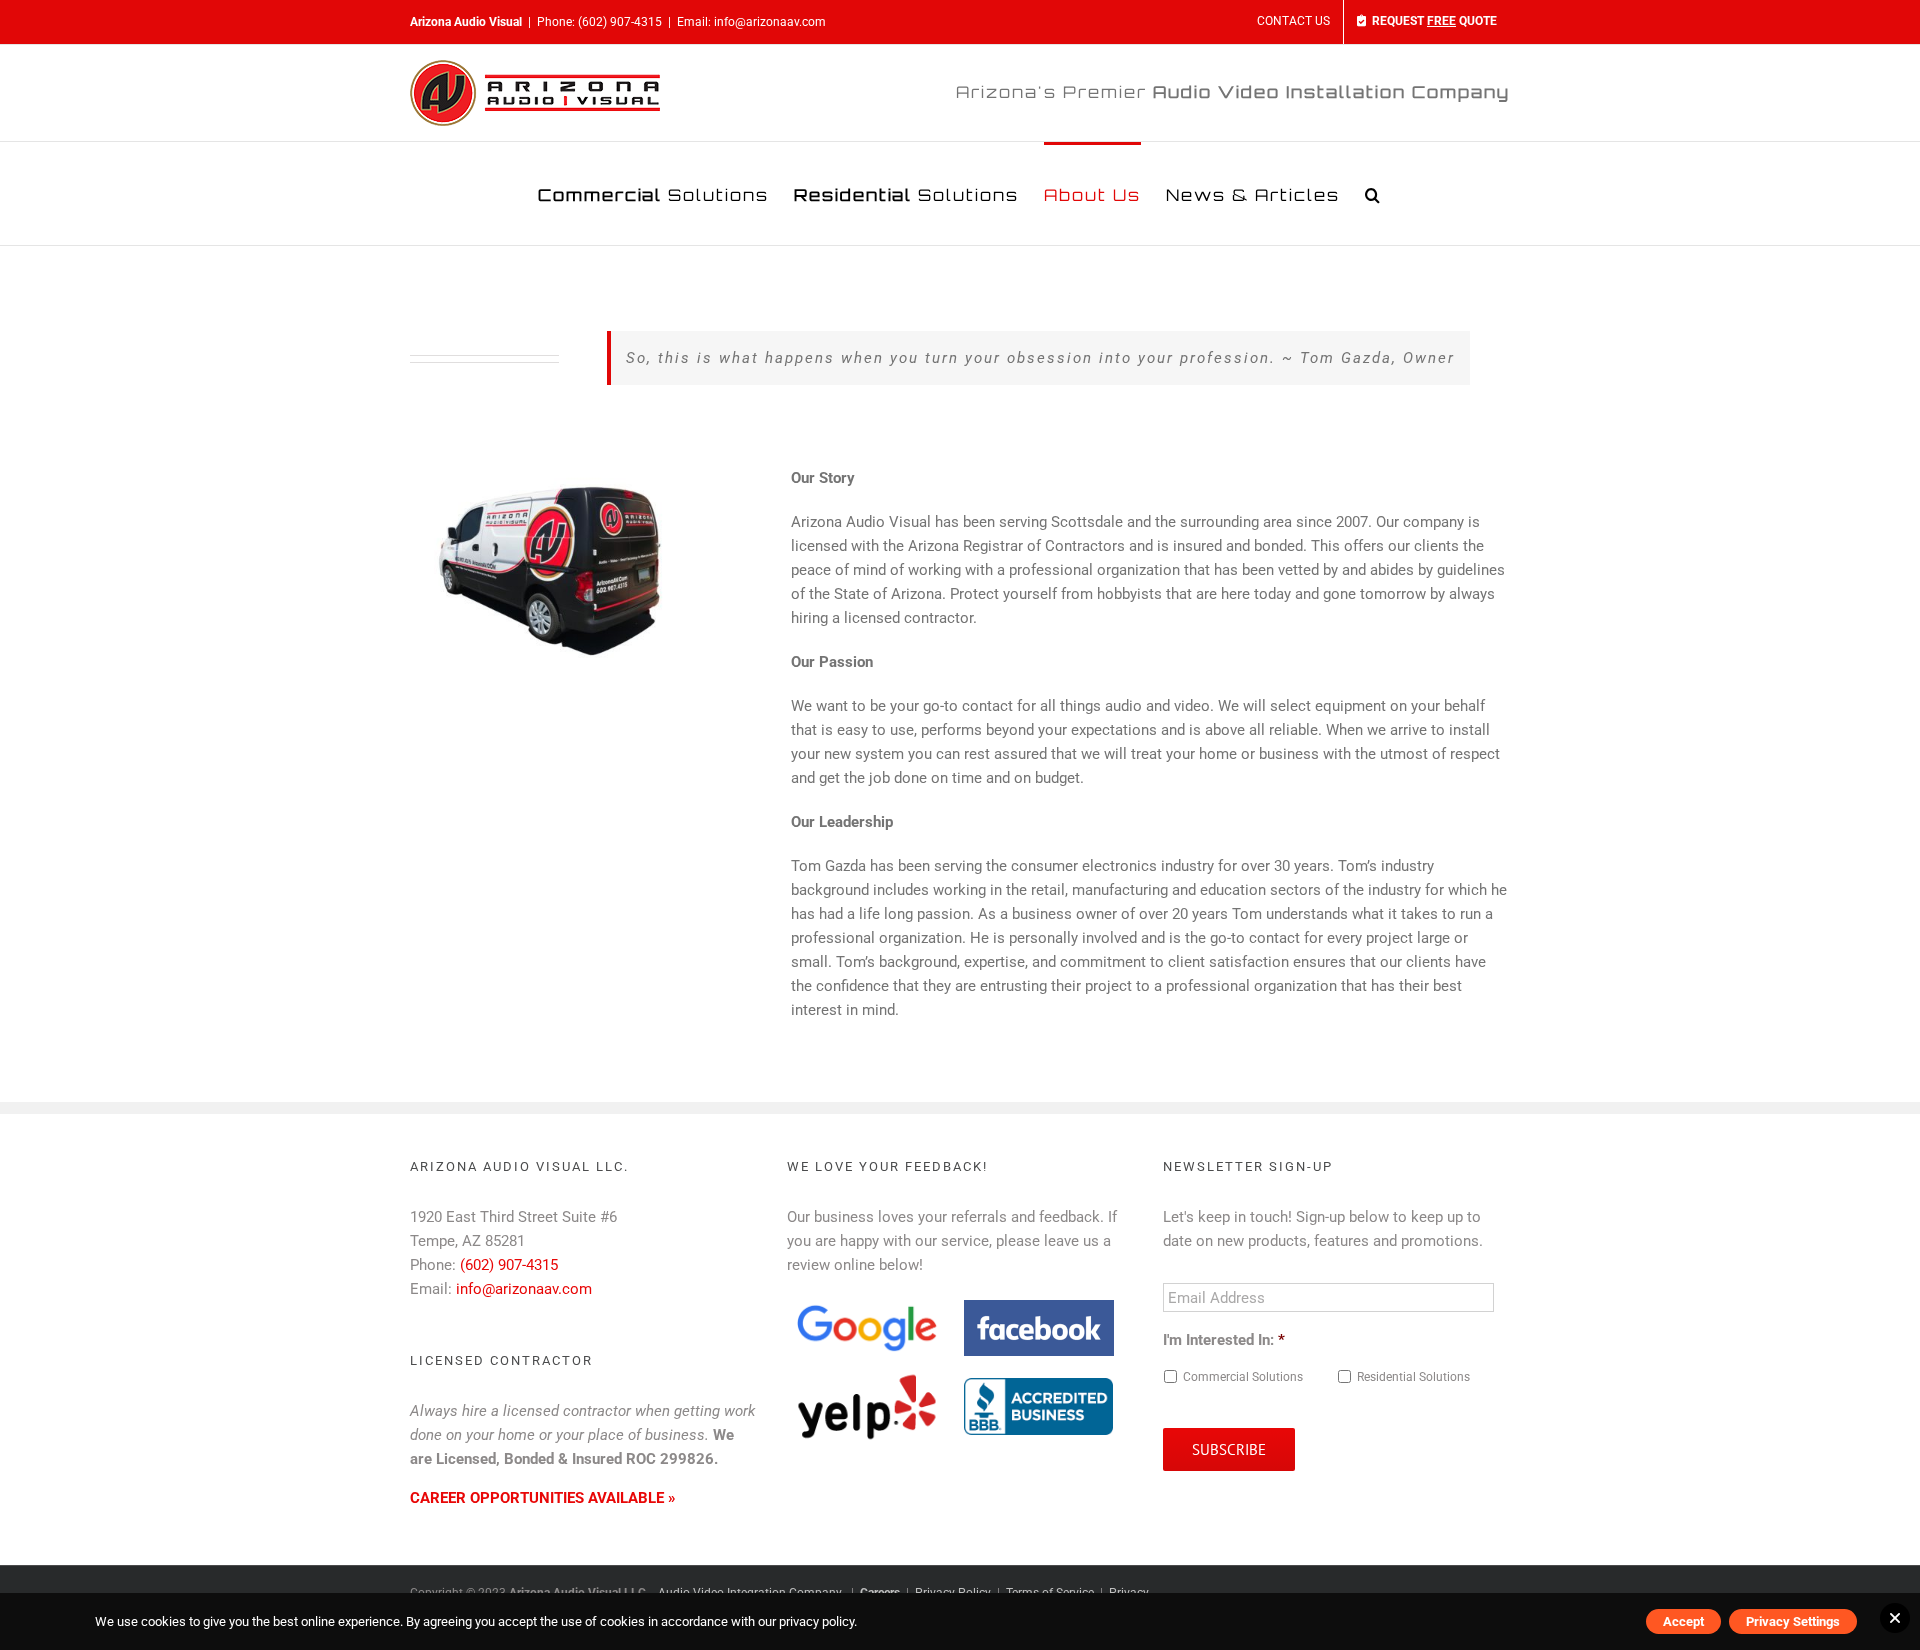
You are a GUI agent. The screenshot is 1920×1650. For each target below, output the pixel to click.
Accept (1683, 1621)
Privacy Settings (1793, 1621)
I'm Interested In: (1224, 1340)
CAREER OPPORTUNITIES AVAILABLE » (543, 1498)
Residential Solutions (1413, 1377)
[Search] (1373, 193)
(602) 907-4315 (620, 22)
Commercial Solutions (1243, 1377)
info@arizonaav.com (770, 22)
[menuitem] (1293, 22)
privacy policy (816, 1621)
